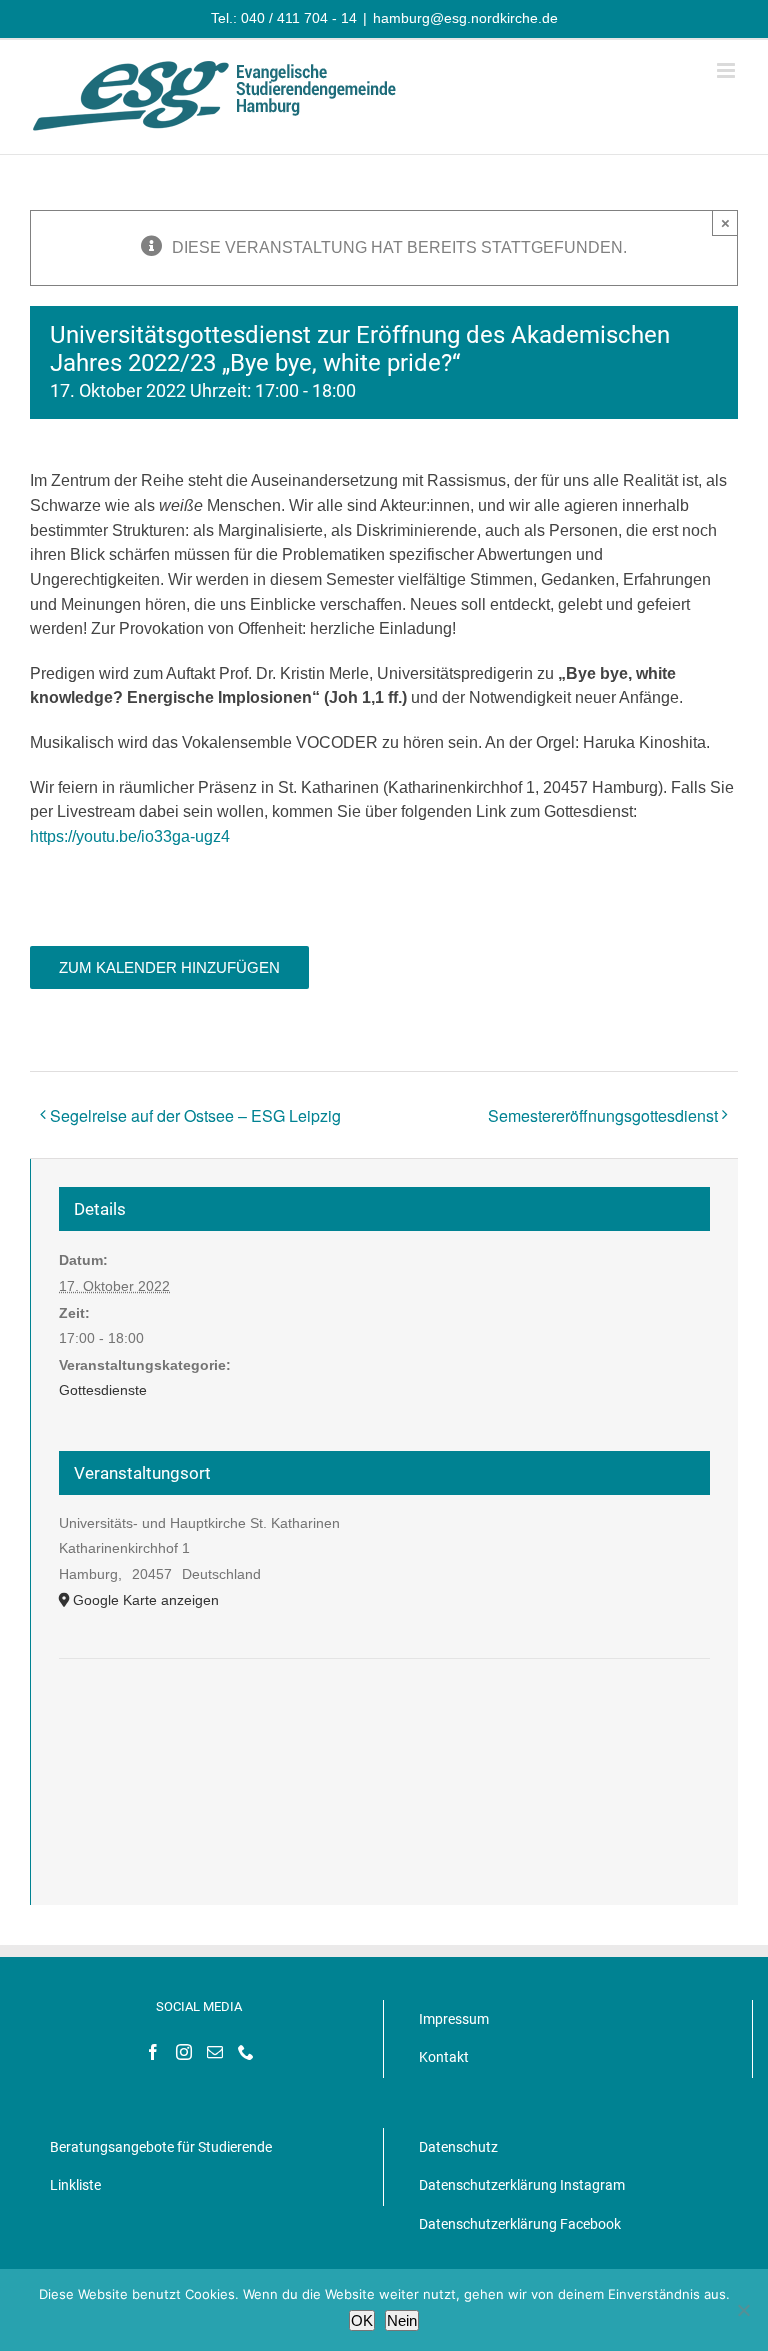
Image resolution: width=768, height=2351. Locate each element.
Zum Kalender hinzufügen (169, 967)
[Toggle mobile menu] (727, 70)
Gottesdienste (103, 1390)
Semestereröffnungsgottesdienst (603, 1115)
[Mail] (215, 2052)
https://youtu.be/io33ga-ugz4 (130, 836)
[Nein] (743, 2310)
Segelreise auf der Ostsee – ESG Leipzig (195, 1115)
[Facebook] (153, 2052)
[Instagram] (184, 2052)
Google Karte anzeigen (146, 1600)
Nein (402, 2320)
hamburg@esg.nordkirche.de (465, 18)
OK (362, 2320)
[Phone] (246, 2052)
